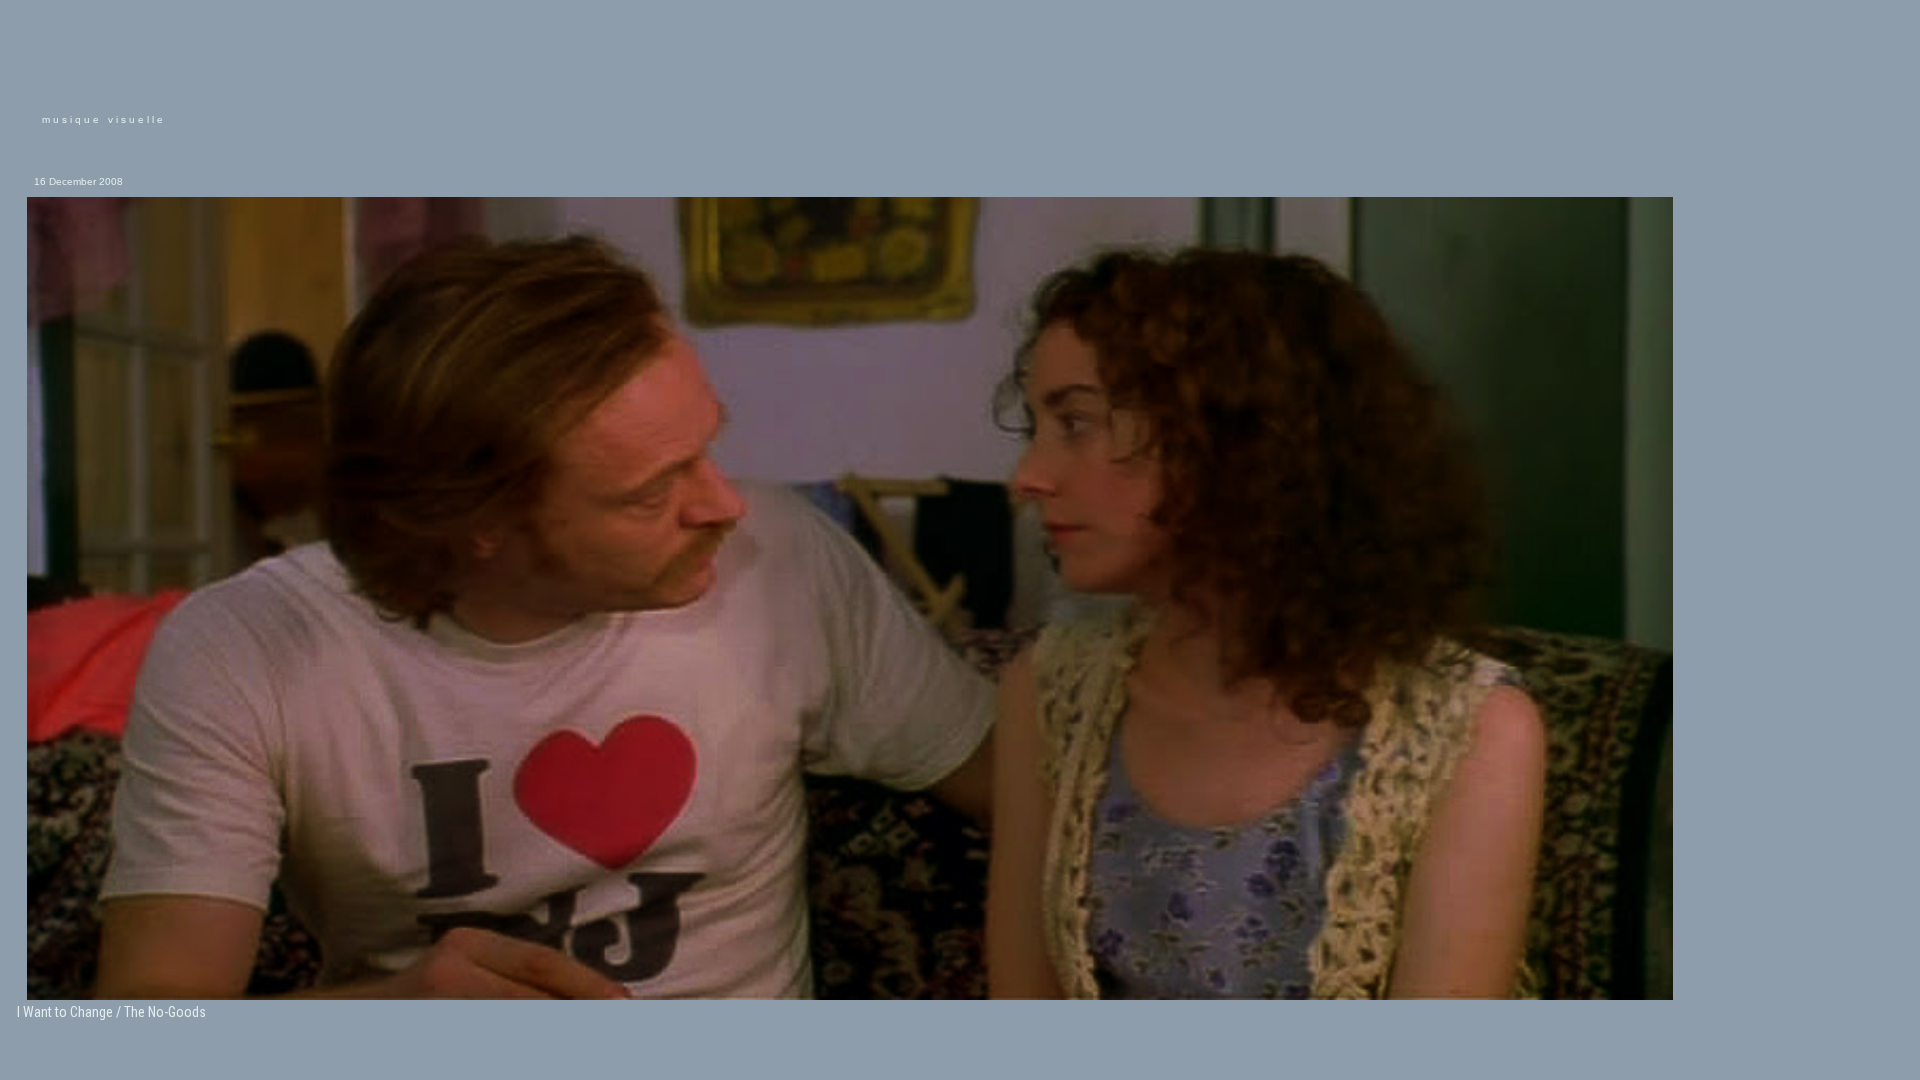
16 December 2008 (78, 181)
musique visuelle (104, 119)
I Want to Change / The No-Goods (111, 1012)
